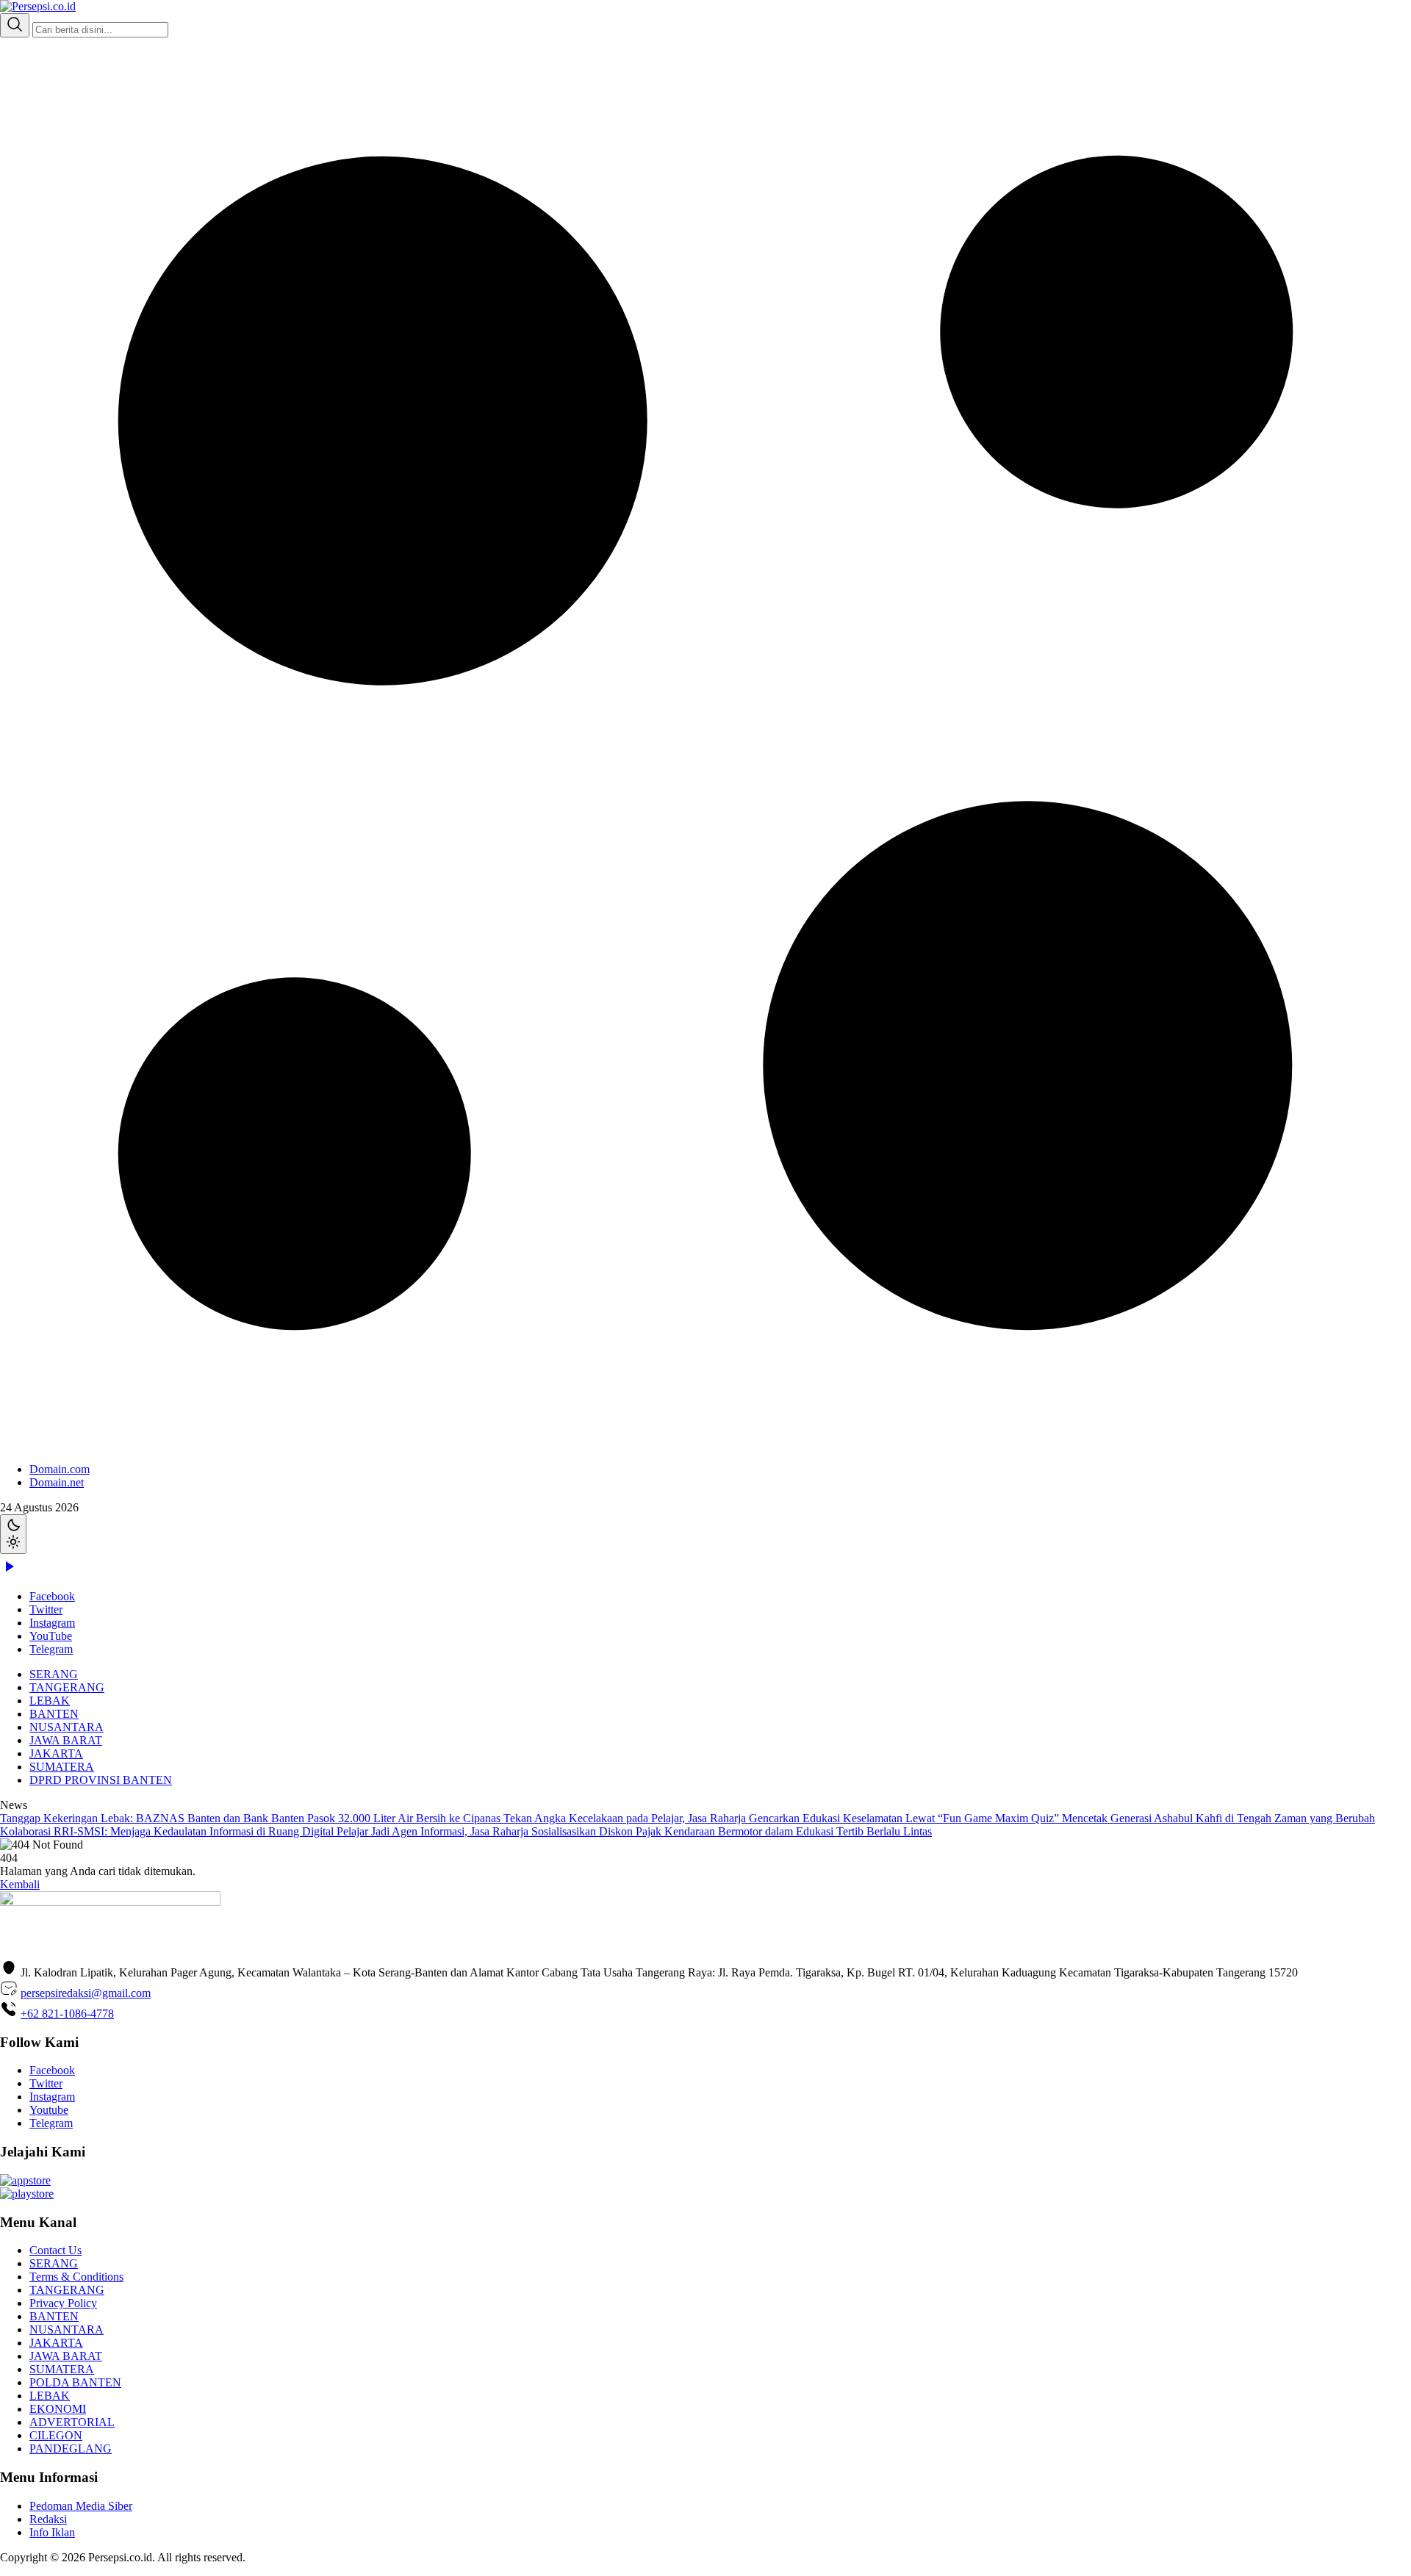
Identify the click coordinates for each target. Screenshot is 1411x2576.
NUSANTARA (67, 1727)
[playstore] (27, 2194)
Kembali (20, 1884)
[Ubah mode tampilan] (13, 1534)
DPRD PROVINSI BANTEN (101, 1780)
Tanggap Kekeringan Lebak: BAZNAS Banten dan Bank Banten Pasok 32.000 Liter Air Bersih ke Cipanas (252, 1818)
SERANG (54, 1674)
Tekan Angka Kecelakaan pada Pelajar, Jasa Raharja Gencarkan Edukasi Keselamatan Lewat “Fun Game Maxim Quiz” (783, 1818)
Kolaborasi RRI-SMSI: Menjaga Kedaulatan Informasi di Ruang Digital (168, 1831)
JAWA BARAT (66, 1740)
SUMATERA (62, 1767)
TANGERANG (67, 1687)
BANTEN (54, 1714)
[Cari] (15, 25)
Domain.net (57, 1482)
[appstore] (25, 2180)
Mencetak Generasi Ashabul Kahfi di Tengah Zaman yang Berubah (1218, 1818)
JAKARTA (56, 1753)
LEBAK (50, 1701)
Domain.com (60, 1469)
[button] (705, 763)
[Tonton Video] (9, 1571)
